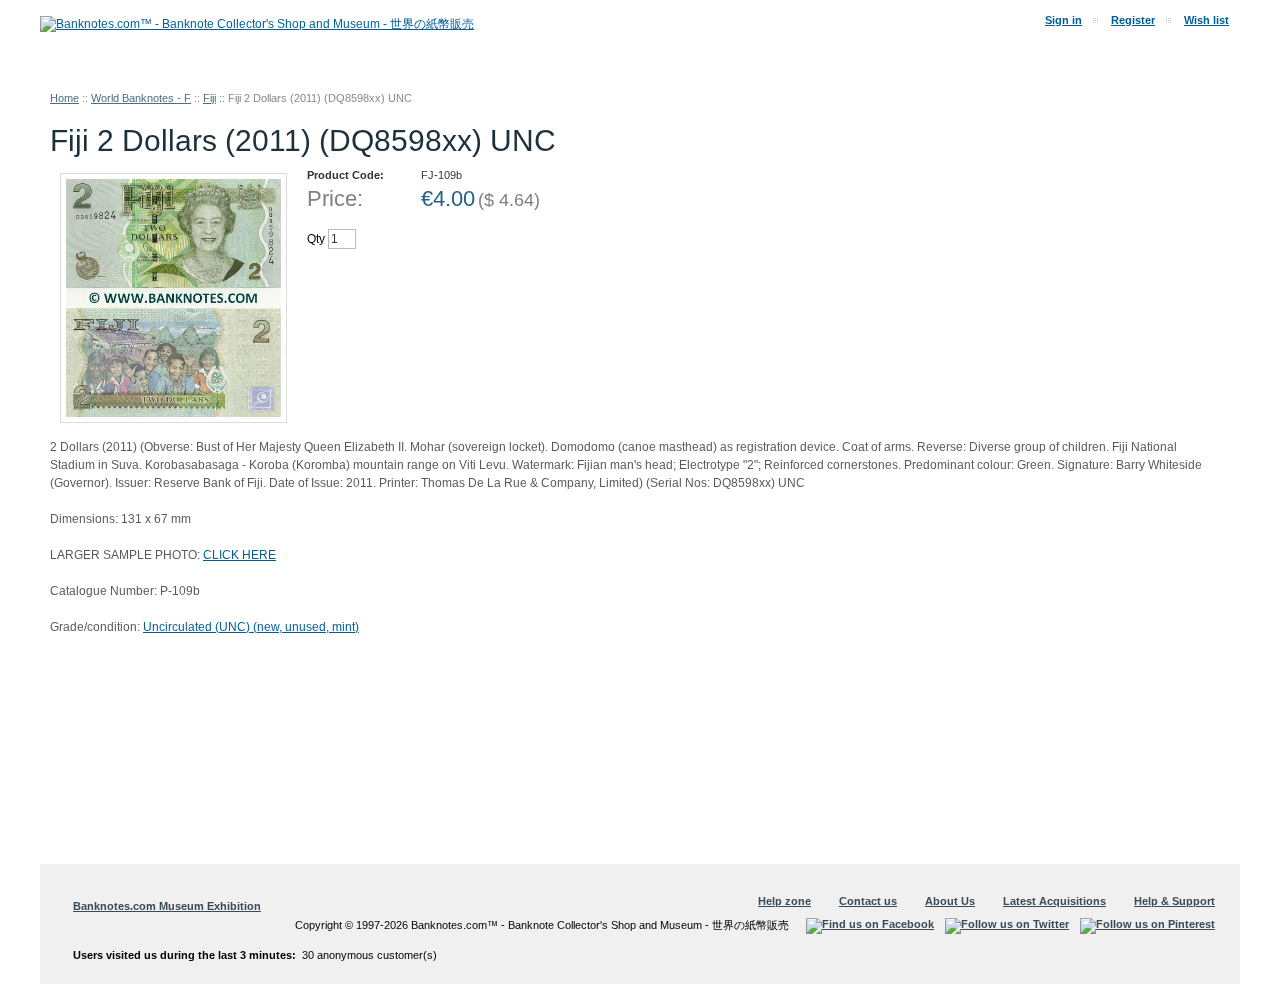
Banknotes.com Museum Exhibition (167, 906)
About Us (950, 901)
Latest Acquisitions (1054, 901)
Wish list (1206, 20)
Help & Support (1174, 901)
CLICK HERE (239, 555)
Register (1133, 20)
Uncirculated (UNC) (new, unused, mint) (251, 627)
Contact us (868, 901)
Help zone (784, 901)
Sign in (1063, 20)
